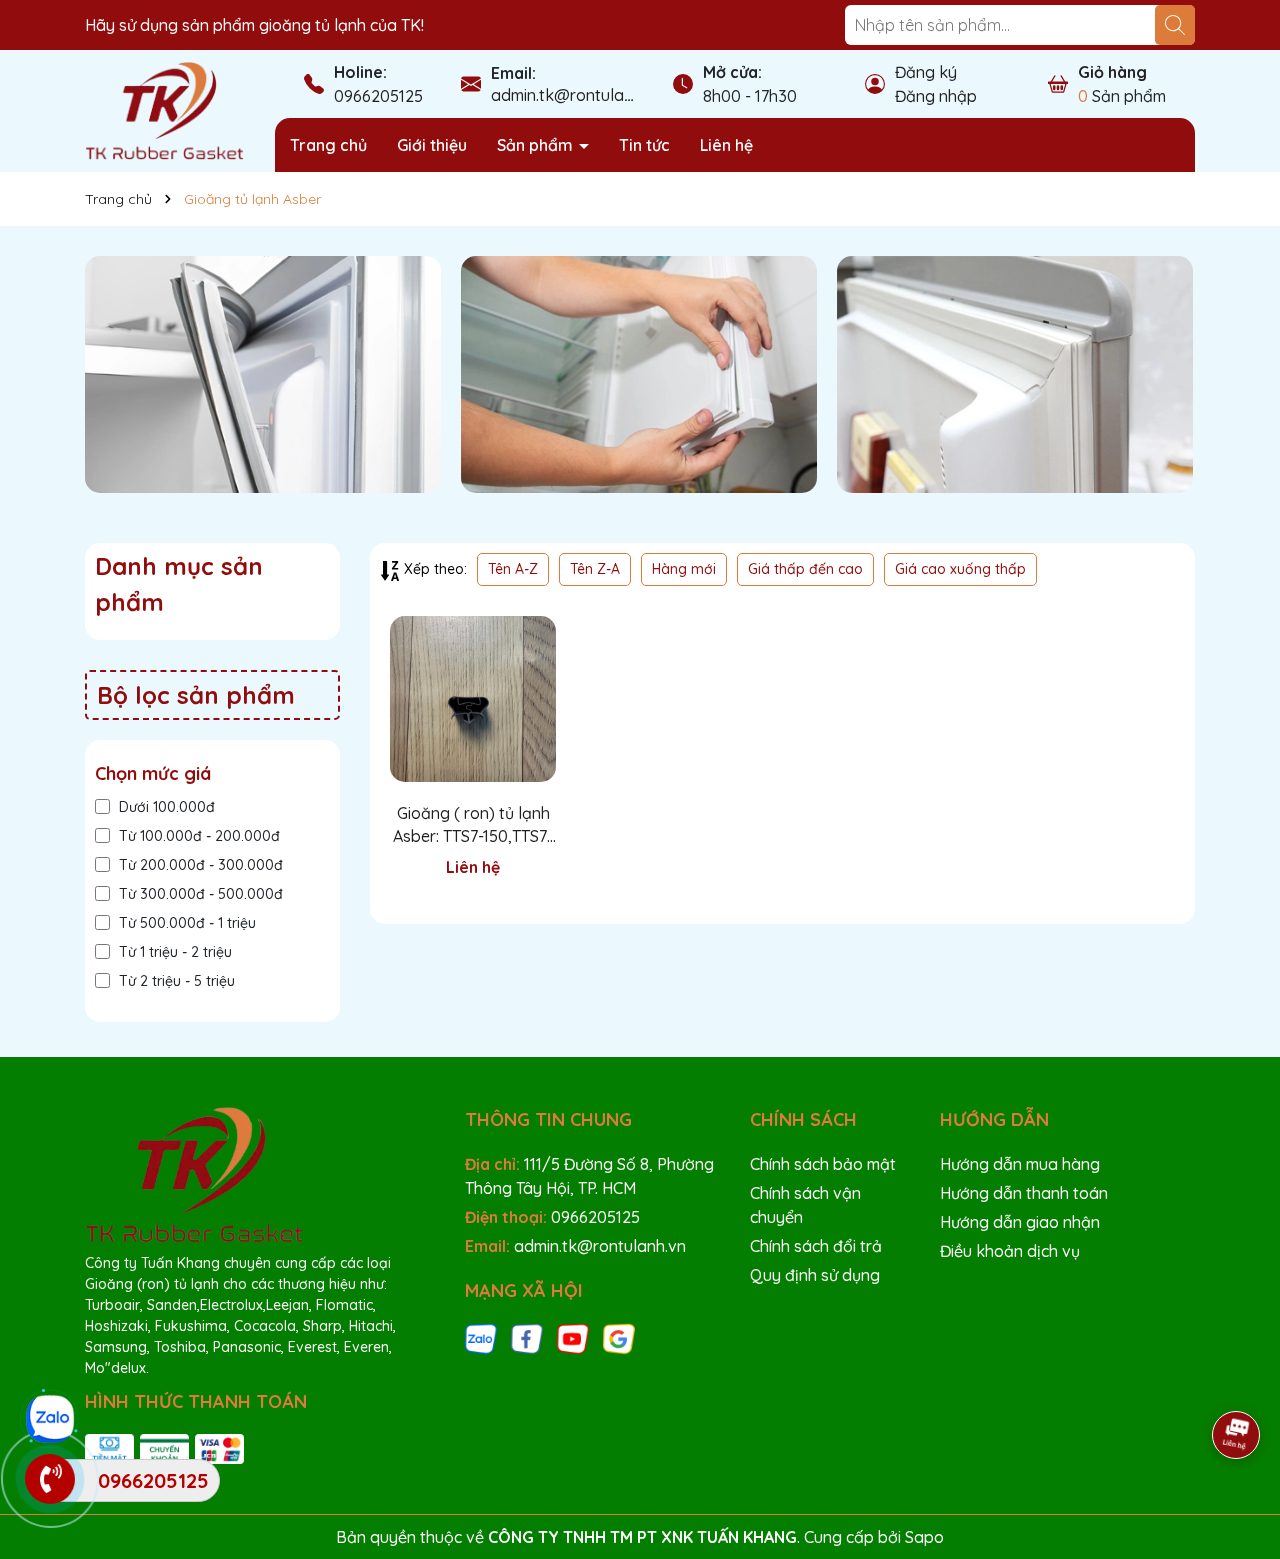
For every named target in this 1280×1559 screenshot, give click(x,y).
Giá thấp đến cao (805, 569)
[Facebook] (527, 1338)
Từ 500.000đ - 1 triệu (187, 923)
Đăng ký (926, 72)
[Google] (619, 1338)
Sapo (924, 1537)
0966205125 (378, 96)
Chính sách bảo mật (823, 1164)
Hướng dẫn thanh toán (1024, 1193)
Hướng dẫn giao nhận (1020, 1222)
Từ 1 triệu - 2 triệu (175, 952)
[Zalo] (481, 1338)
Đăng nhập (936, 96)
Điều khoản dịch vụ (1010, 1251)
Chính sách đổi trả (816, 1246)
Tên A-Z (513, 569)
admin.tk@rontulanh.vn (577, 95)
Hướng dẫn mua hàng (1020, 1164)
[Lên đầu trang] (1237, 1379)
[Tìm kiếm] (1175, 25)
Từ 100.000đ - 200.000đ (199, 836)
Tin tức (644, 145)
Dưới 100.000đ (167, 807)
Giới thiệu (432, 145)
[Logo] (165, 110)
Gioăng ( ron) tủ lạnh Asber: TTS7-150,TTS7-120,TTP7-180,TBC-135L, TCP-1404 (473, 825)
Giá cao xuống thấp (960, 569)
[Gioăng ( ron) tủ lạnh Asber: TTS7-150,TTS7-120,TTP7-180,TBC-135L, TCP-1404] (473, 699)
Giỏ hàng (1112, 72)
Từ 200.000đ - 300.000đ (201, 865)
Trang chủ (328, 145)
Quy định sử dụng (815, 1275)
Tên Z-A (595, 569)
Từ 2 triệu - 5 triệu (177, 981)
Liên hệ (726, 145)
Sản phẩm (537, 145)
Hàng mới (684, 569)
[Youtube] (573, 1338)
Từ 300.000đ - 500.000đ (201, 894)
